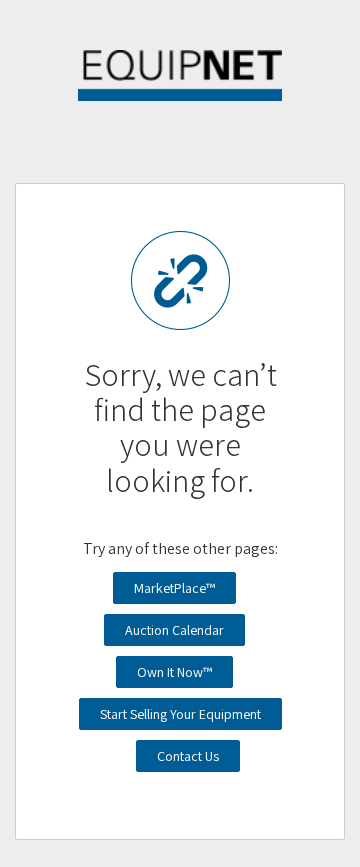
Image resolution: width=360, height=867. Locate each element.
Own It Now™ (174, 672)
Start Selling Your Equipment (180, 714)
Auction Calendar (174, 630)
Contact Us (188, 756)
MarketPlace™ (174, 588)
